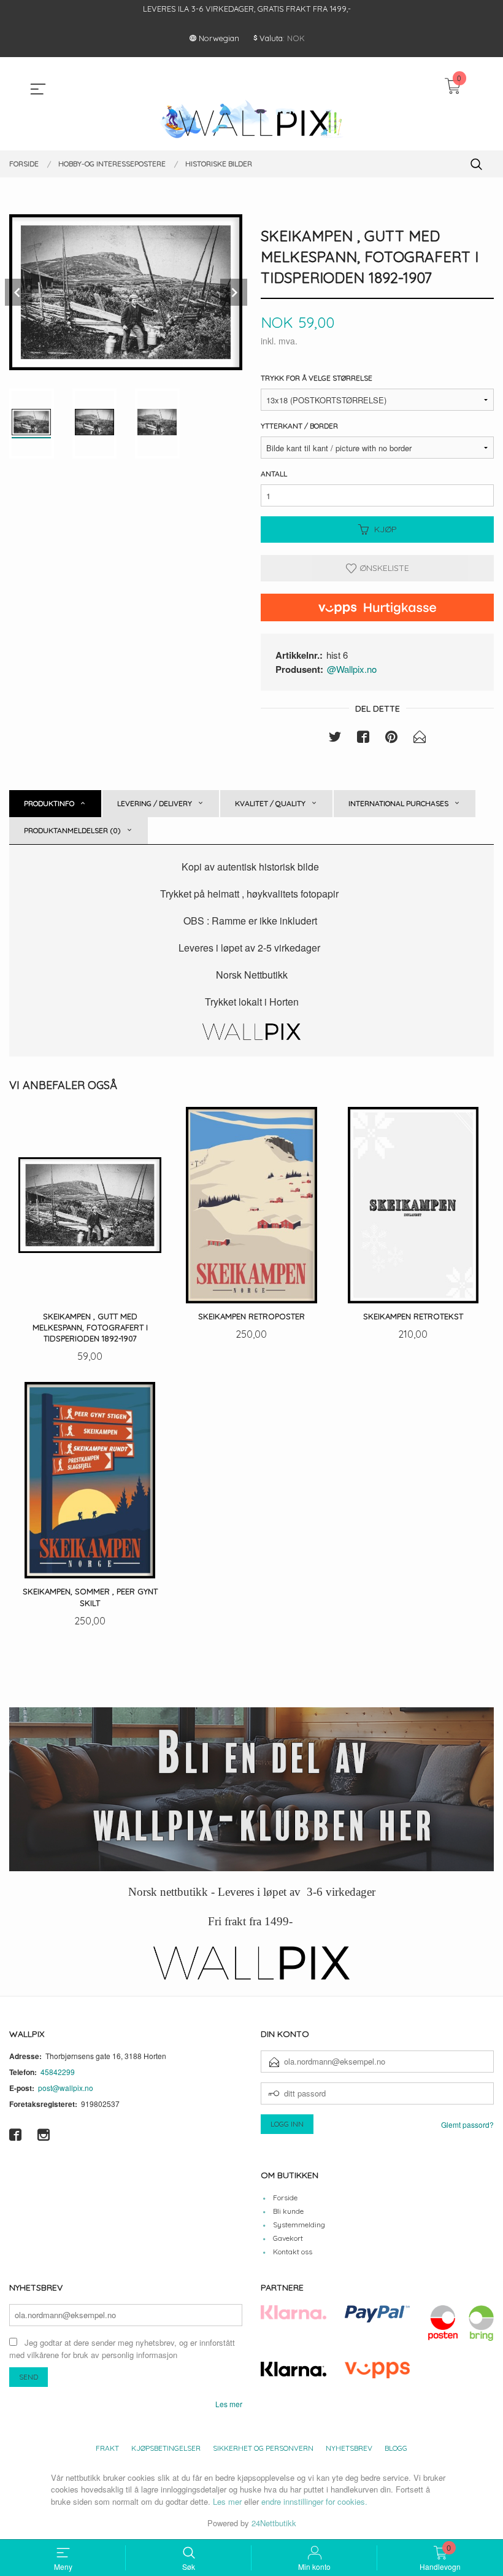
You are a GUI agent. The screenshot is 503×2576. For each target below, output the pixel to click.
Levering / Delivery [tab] (155, 803)
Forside (285, 2198)
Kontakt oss (293, 2252)
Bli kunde (288, 2211)
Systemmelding (299, 2225)
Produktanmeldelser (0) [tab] (72, 830)
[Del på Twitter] (335, 739)
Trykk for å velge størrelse (317, 378)
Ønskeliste (383, 568)
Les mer (229, 2404)
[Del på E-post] (420, 739)
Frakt (107, 2448)
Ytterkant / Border (299, 426)
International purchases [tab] (398, 803)
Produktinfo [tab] (49, 803)
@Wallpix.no (352, 669)
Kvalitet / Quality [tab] (270, 803)
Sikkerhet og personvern (263, 2448)
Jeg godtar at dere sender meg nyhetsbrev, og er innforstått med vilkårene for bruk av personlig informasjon (122, 2349)
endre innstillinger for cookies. (314, 2501)
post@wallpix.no (66, 2088)
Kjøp (386, 529)
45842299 (58, 2072)
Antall (274, 474)
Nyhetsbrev (349, 2448)
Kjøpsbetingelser (166, 2448)
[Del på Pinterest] (391, 739)
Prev (18, 292)
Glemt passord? (467, 2124)
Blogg (396, 2448)
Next (234, 292)
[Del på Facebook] (363, 739)
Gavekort (288, 2238)
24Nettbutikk (274, 2523)
